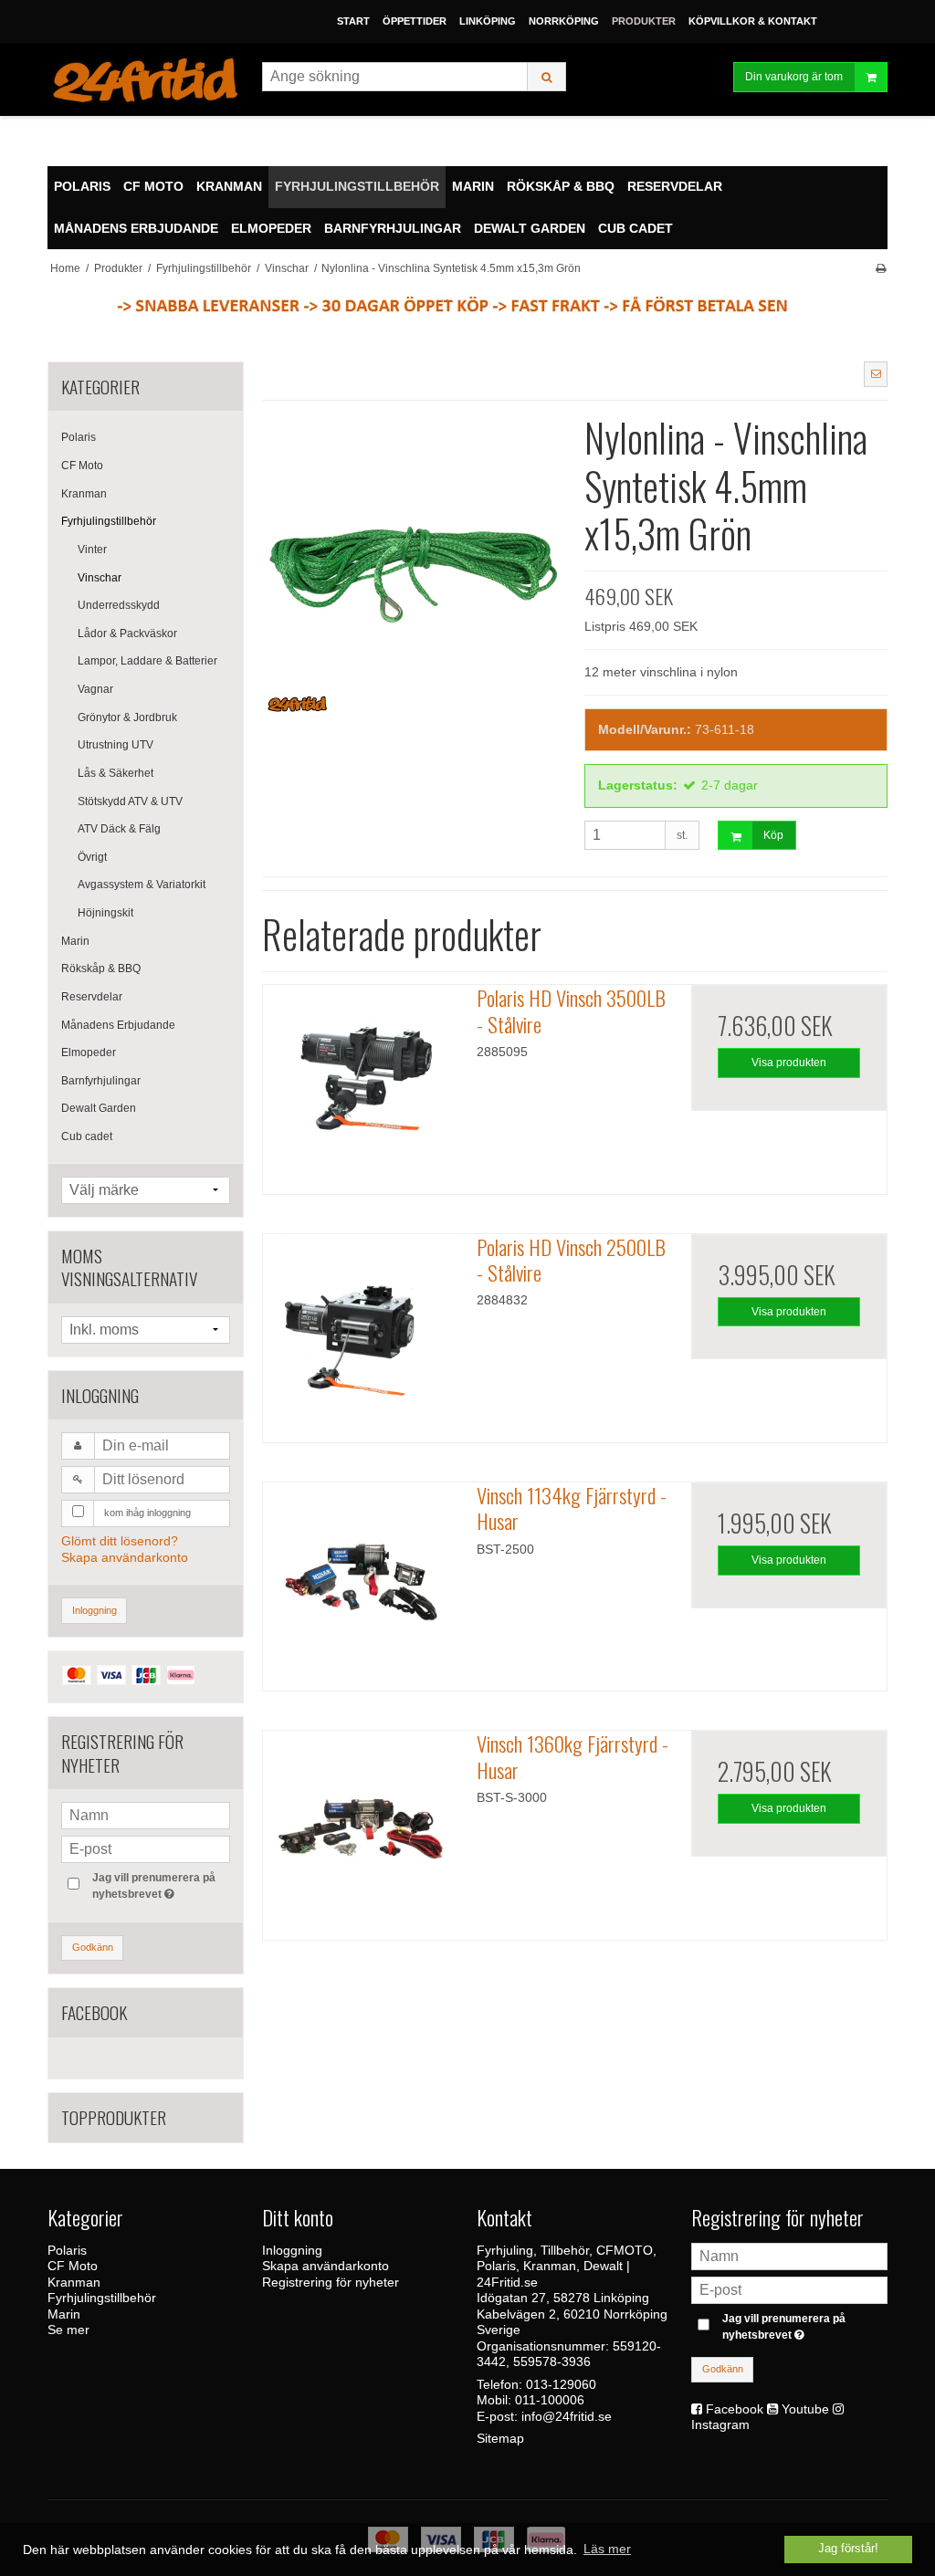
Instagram (720, 2424)
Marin (75, 941)
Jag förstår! (848, 2549)
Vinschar (100, 578)
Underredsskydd (119, 605)
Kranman (84, 494)
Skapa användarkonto (125, 1557)
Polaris (79, 437)
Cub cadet (87, 1136)
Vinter (92, 550)
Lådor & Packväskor (127, 634)
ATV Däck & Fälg (119, 829)
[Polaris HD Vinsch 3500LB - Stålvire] (361, 1083)
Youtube (805, 2409)
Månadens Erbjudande (118, 1025)
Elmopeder (89, 1052)
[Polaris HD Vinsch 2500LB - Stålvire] (361, 1332)
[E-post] (789, 2289)
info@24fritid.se (567, 2416)
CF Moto (82, 466)
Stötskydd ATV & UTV (130, 801)
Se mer (68, 2330)
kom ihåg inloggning (147, 1513)
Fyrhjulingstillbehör (109, 521)
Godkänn (93, 1947)
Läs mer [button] (607, 2549)
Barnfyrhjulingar (101, 1081)
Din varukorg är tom (794, 77)
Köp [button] (773, 835)
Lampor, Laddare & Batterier (147, 661)
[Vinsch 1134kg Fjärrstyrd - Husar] (361, 1580)
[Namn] (789, 2256)
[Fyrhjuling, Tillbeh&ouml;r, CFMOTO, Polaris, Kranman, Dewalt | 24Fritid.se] (146, 80)
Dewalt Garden (99, 1108)
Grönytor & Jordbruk (127, 717)
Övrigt (92, 857)
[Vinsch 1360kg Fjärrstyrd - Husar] (361, 1828)
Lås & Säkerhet (116, 773)
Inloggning (95, 1610)
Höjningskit (105, 913)
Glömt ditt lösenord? (120, 1541)
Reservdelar (92, 997)
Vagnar (95, 689)
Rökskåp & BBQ (101, 969)
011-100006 (550, 2400)
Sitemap (500, 2438)
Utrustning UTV (116, 745)
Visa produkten (789, 1063)
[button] (876, 374)
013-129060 (561, 2384)
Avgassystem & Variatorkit (142, 885)
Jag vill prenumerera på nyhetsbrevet (160, 1885)
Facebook (735, 2409)
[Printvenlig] (881, 268)
